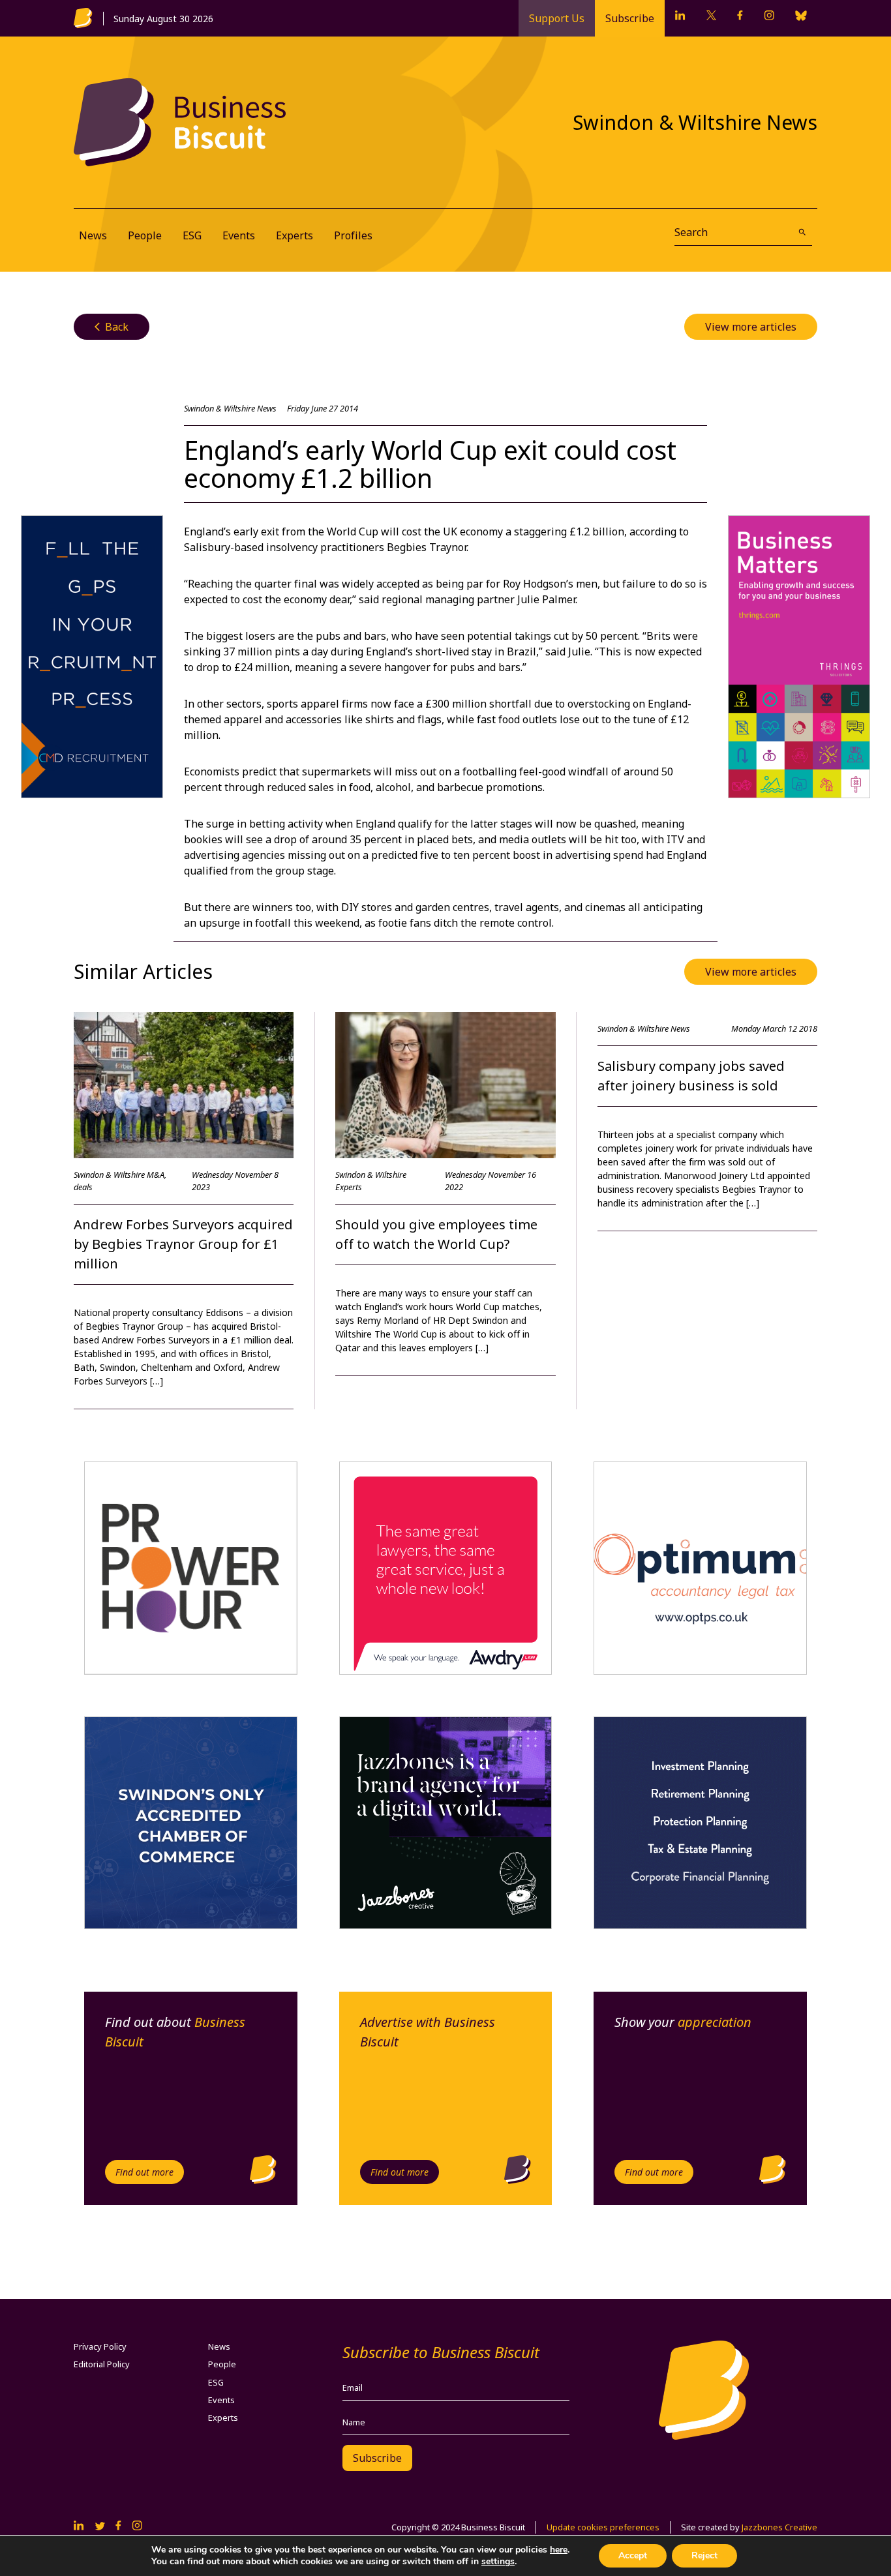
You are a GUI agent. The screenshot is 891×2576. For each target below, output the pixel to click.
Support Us (557, 18)
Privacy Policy (100, 2346)
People (145, 235)
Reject (704, 2555)
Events (239, 235)
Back (112, 327)
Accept (633, 2555)
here (559, 2550)
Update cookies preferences (603, 2527)
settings (498, 2562)
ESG (192, 235)
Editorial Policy (102, 2364)
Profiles (353, 235)
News (93, 235)
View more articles (751, 327)
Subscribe (630, 18)
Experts (294, 235)
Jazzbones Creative (779, 2527)
